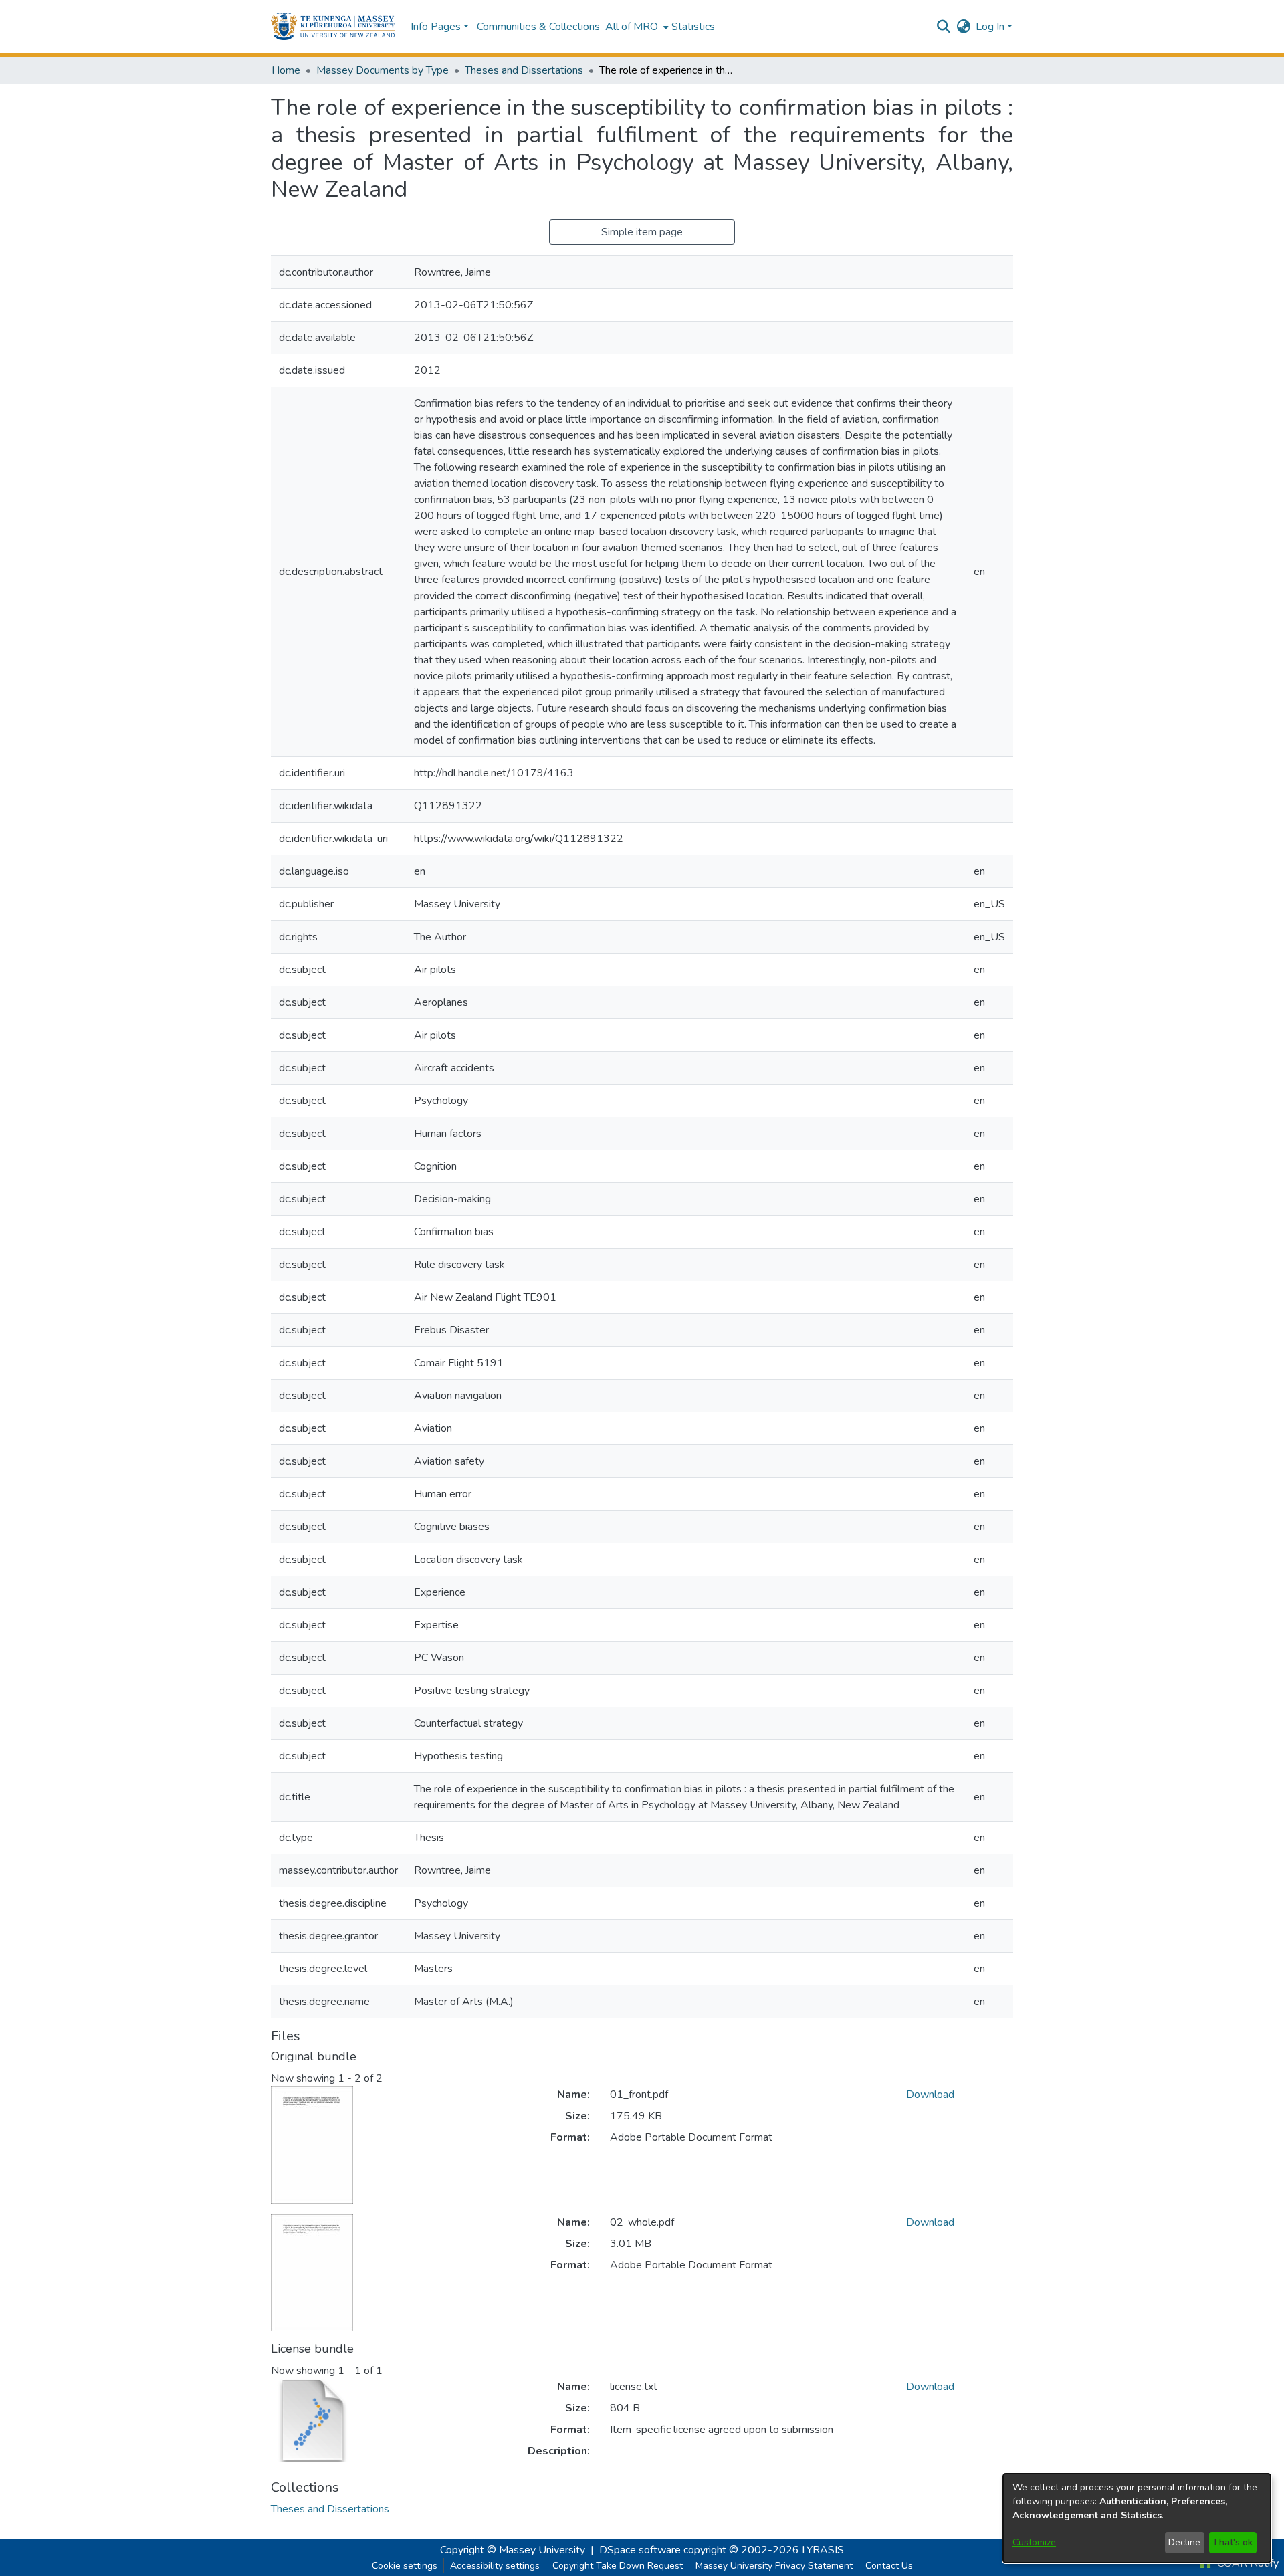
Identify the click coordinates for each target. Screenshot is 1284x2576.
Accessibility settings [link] (495, 2566)
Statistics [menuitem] (693, 27)
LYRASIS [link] (823, 2550)
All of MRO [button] (632, 27)
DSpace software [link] (640, 2550)
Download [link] (930, 2095)
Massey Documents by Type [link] (383, 70)
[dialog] (1137, 2518)
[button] (333, 27)
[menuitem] (636, 27)
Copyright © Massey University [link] (513, 2550)
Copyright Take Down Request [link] (618, 2566)
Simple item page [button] (642, 232)
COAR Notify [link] (1247, 2563)
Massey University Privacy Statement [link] (774, 2566)
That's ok (1233, 2542)
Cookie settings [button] (405, 2566)
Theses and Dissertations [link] (524, 70)
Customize (1034, 2542)
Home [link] (286, 70)
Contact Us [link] (889, 2566)
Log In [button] (991, 27)
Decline (1184, 2542)
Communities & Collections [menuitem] (538, 27)
